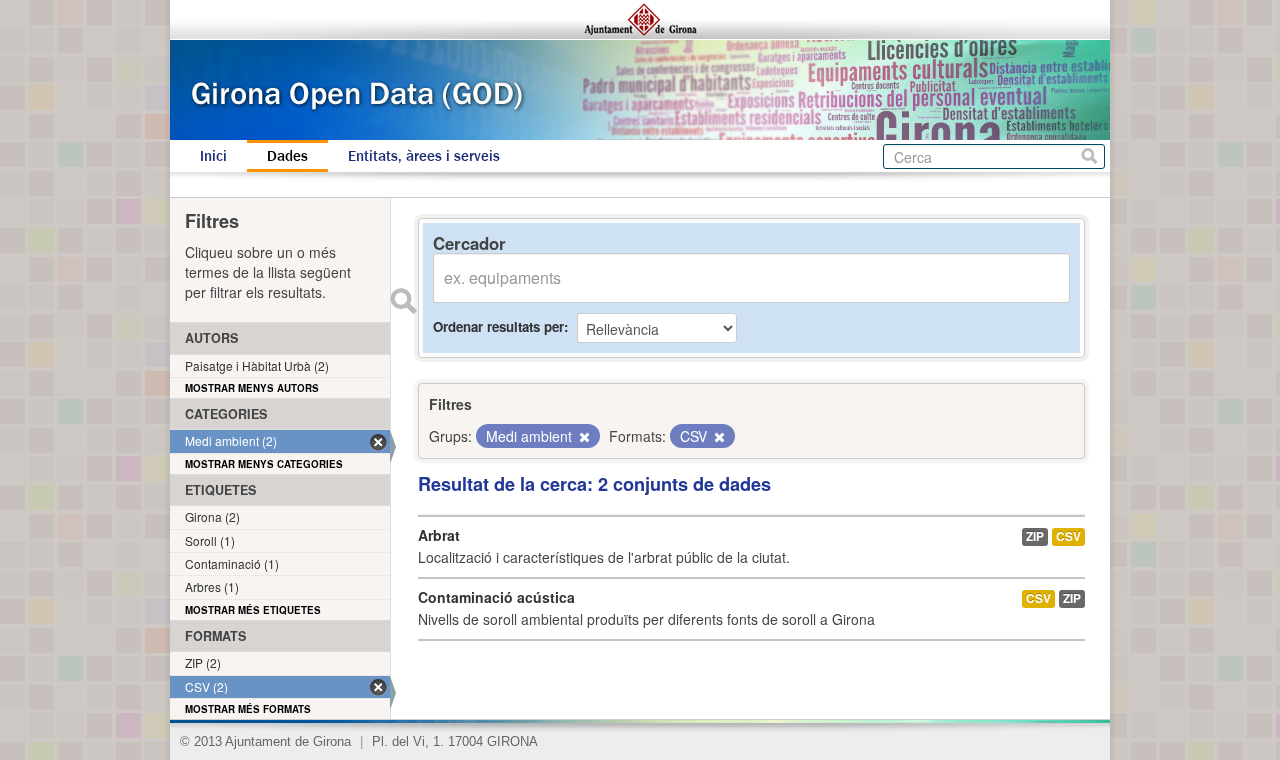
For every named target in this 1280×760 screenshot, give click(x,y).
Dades (287, 156)
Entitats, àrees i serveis (424, 156)
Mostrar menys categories (264, 464)
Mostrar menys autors (252, 388)
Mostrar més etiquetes (253, 610)
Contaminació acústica (496, 597)
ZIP (1035, 536)
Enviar (403, 301)
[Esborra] (583, 437)
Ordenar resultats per (498, 326)
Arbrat (439, 535)
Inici (213, 156)
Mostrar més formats (248, 709)
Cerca (1089, 156)
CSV (1068, 536)
